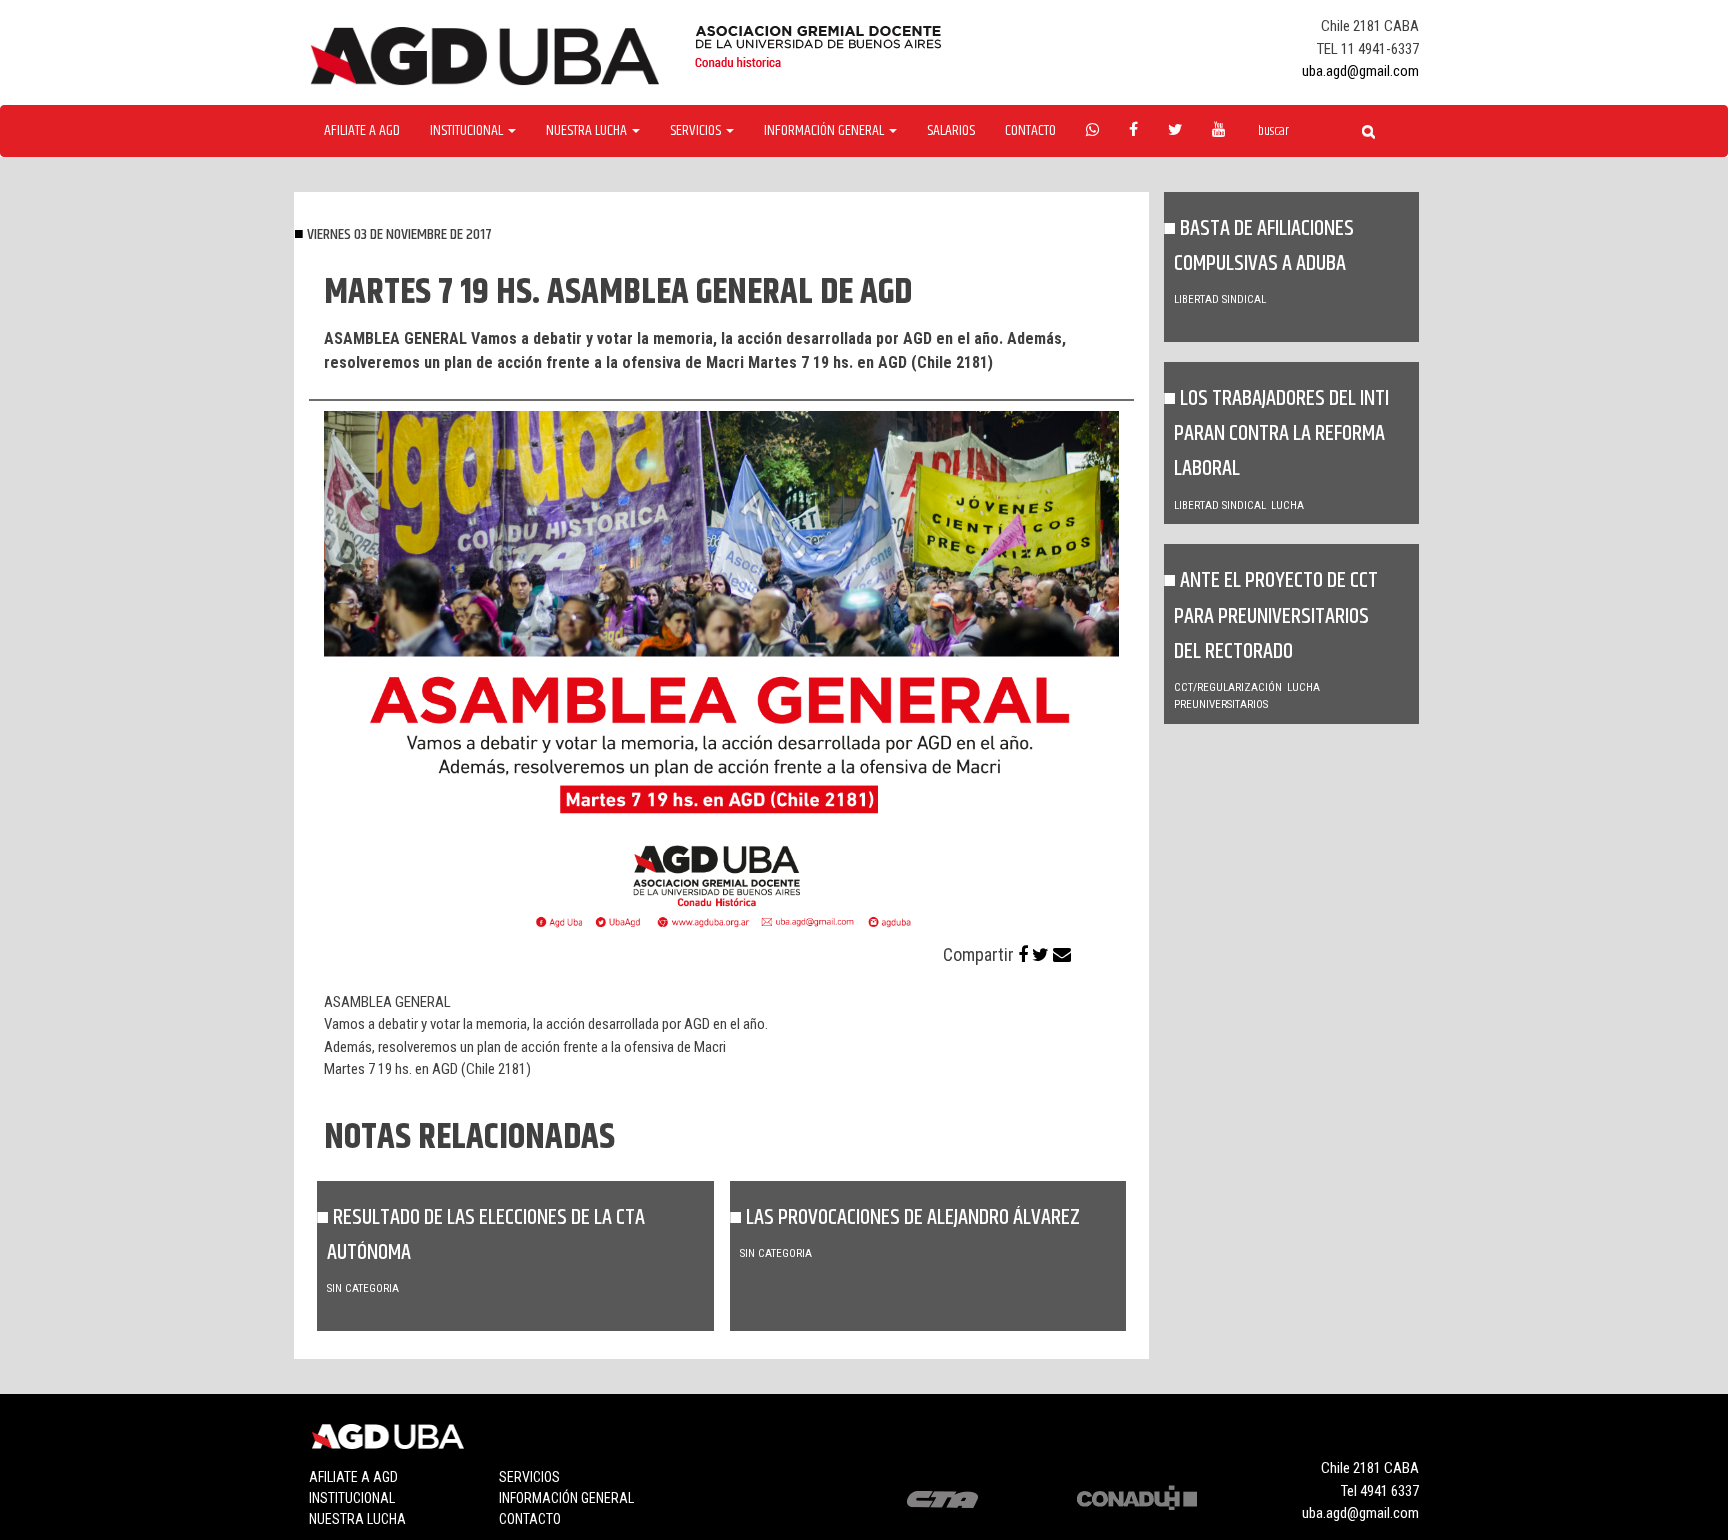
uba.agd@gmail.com (1360, 71)
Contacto (1030, 131)
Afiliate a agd (362, 131)
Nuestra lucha (357, 1519)
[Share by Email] (1062, 954)
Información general (566, 1498)
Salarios (951, 131)
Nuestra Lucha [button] (588, 131)
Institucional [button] (468, 131)
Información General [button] (825, 131)
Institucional (352, 1498)
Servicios (529, 1477)
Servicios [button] (697, 131)
